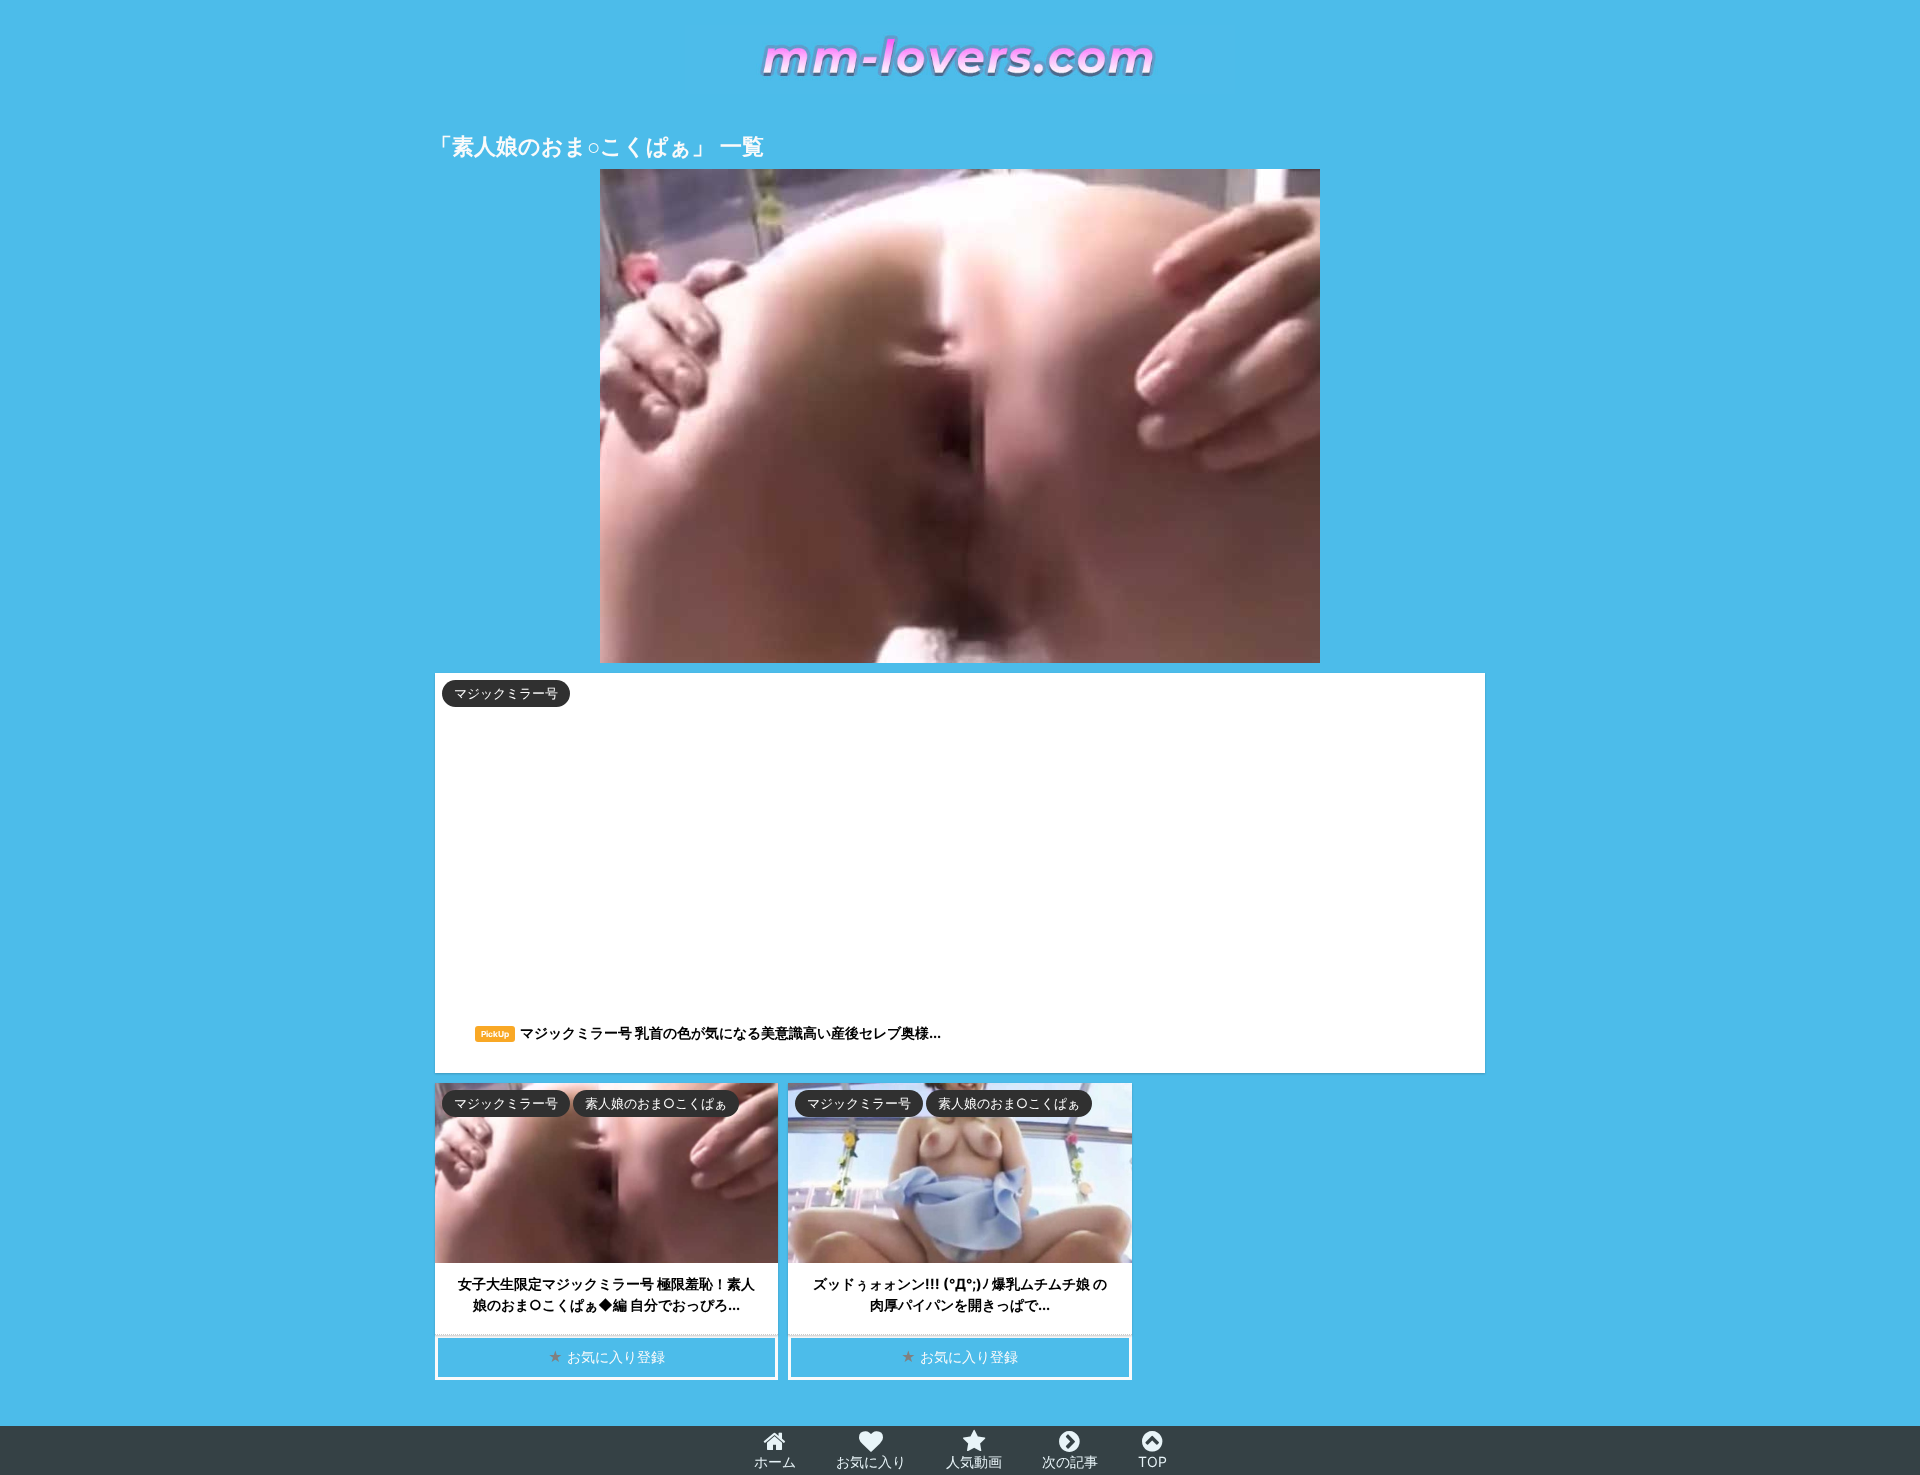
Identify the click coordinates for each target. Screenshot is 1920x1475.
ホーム (775, 1461)
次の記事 (1070, 1461)
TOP (1152, 1461)
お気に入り (871, 1461)
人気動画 (974, 1461)
